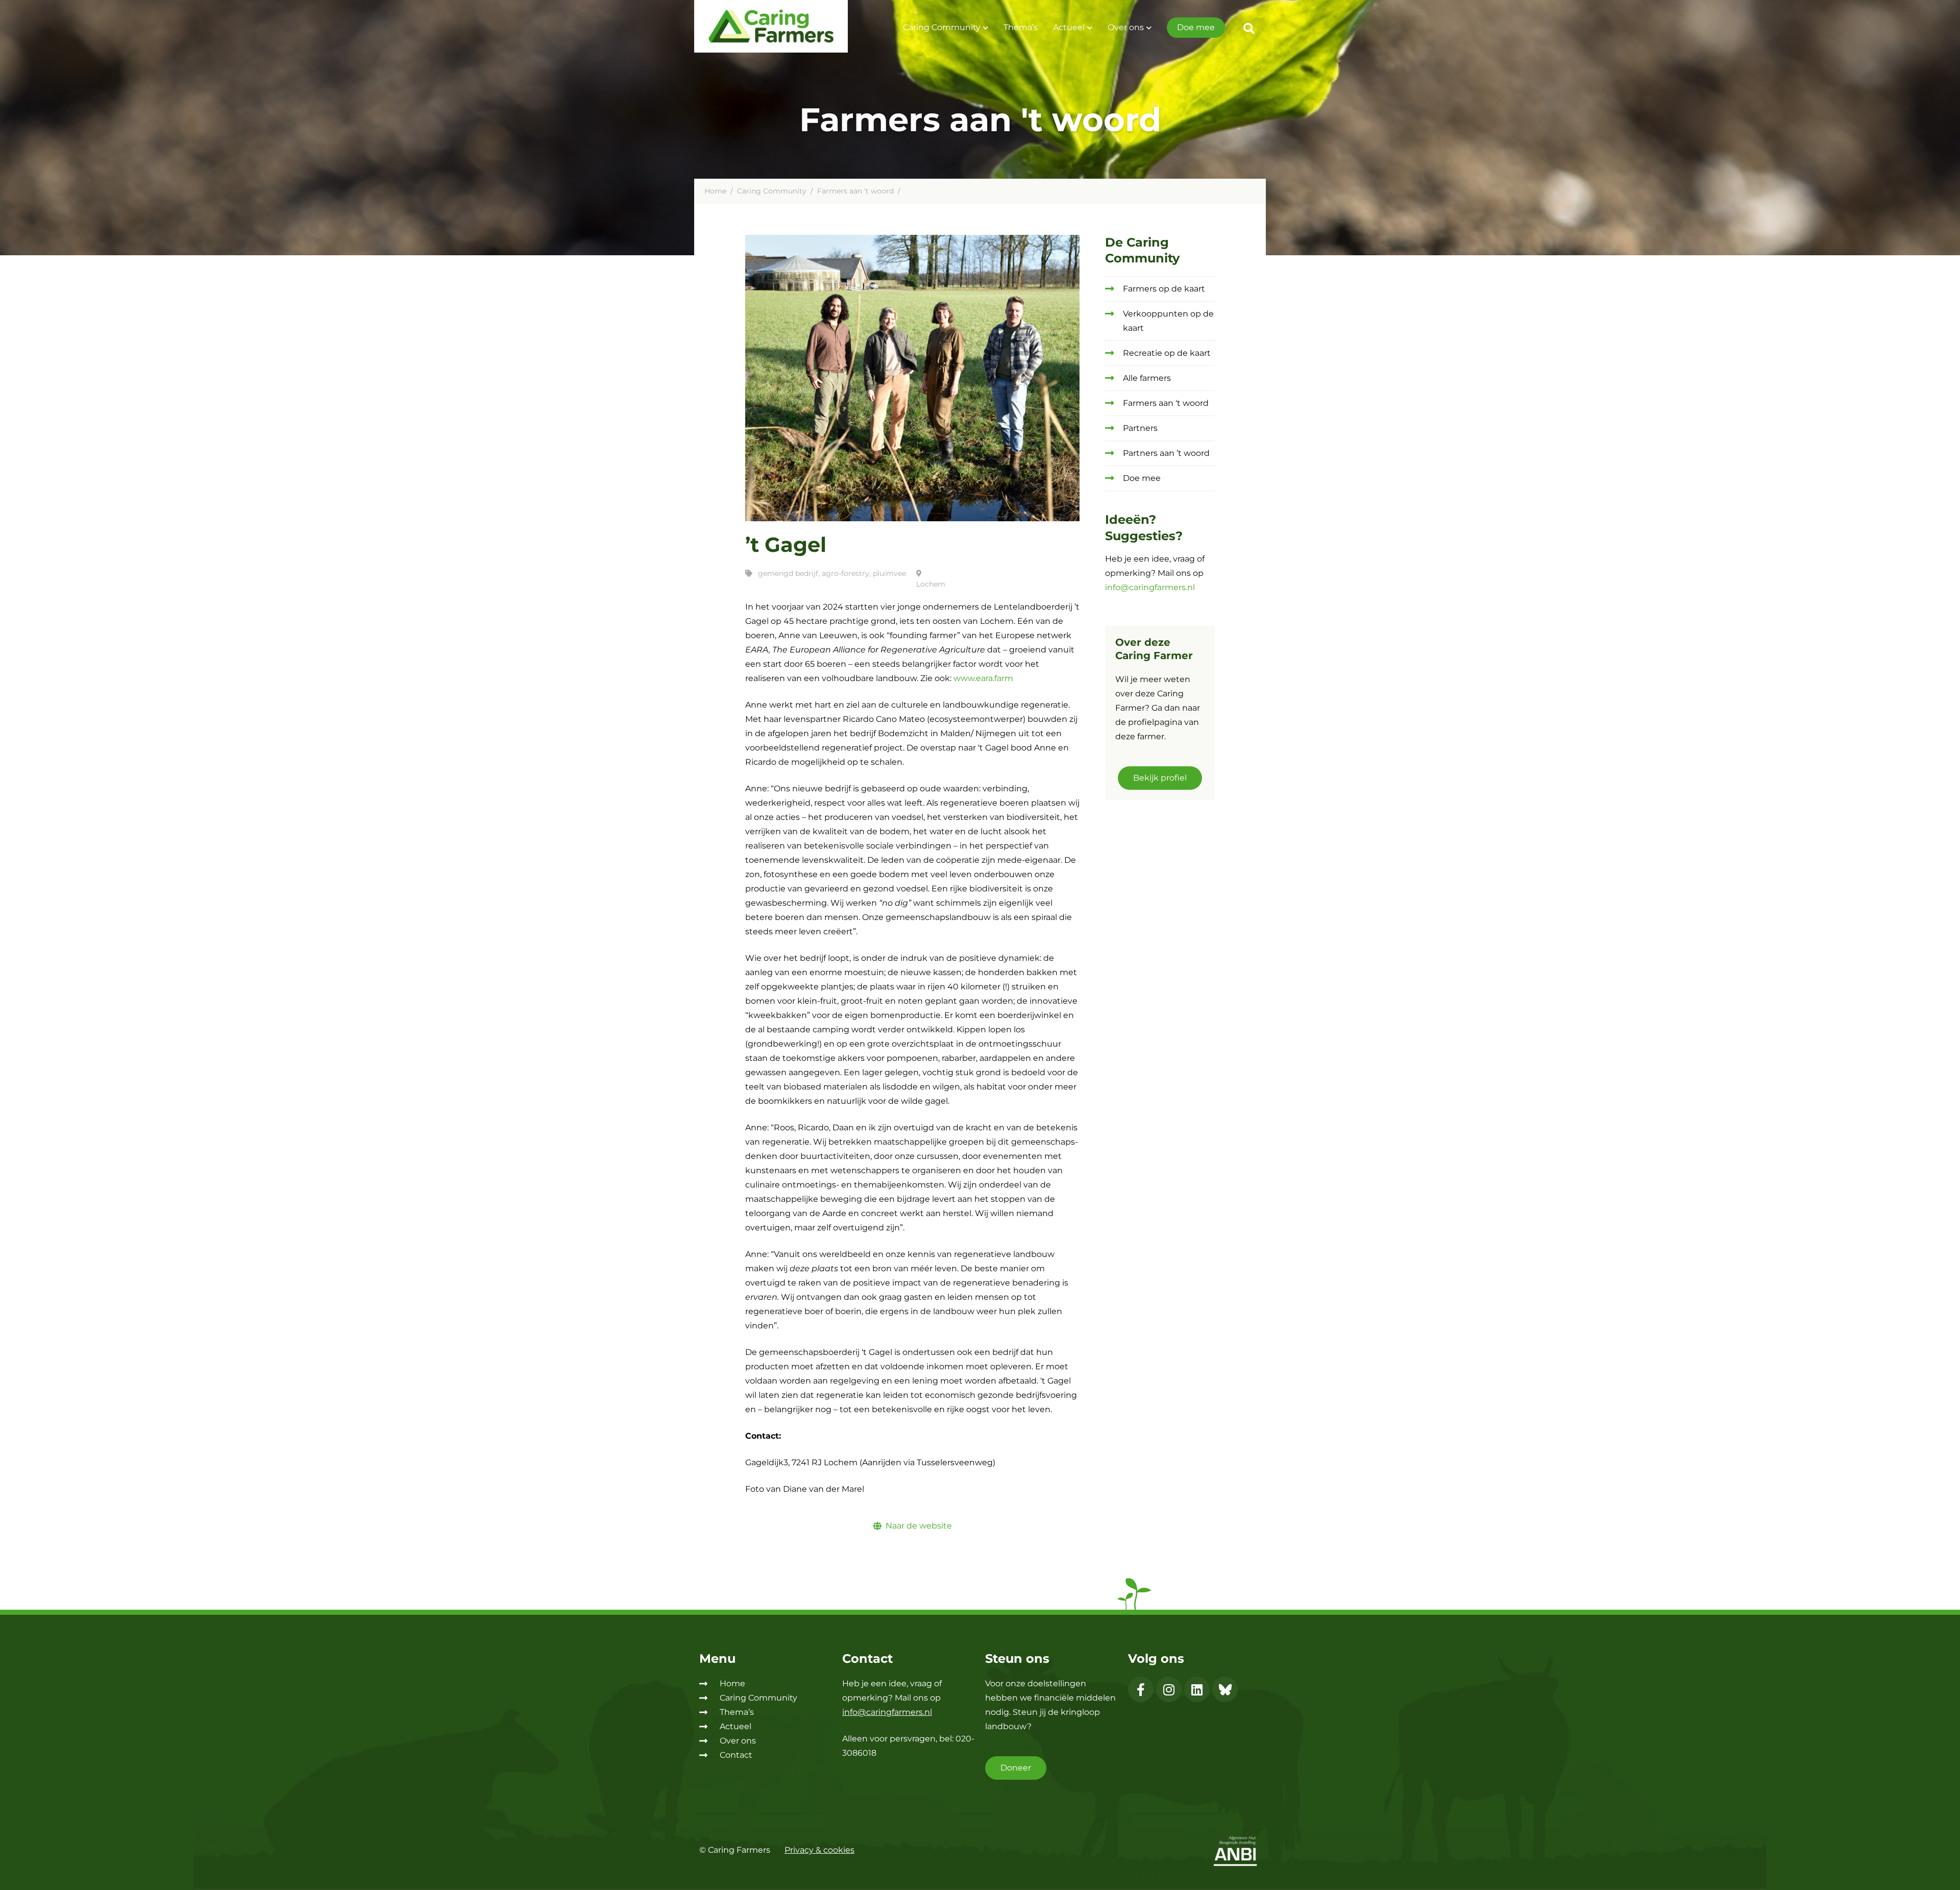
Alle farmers (1147, 378)
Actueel (1069, 27)
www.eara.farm (983, 678)
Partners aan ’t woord (1166, 453)
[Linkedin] (1197, 1689)
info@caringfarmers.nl (1150, 587)
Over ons (1126, 27)
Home (715, 191)
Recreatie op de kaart (1167, 353)
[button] (1249, 29)
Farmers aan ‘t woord (855, 191)
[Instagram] (1169, 1689)
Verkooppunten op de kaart (1168, 321)
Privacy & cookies (819, 1850)
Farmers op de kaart (1164, 289)
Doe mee (1196, 27)
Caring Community (942, 27)
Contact (736, 1755)
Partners (1140, 428)
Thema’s (1021, 27)
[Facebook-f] (1141, 1689)
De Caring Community (1142, 250)
